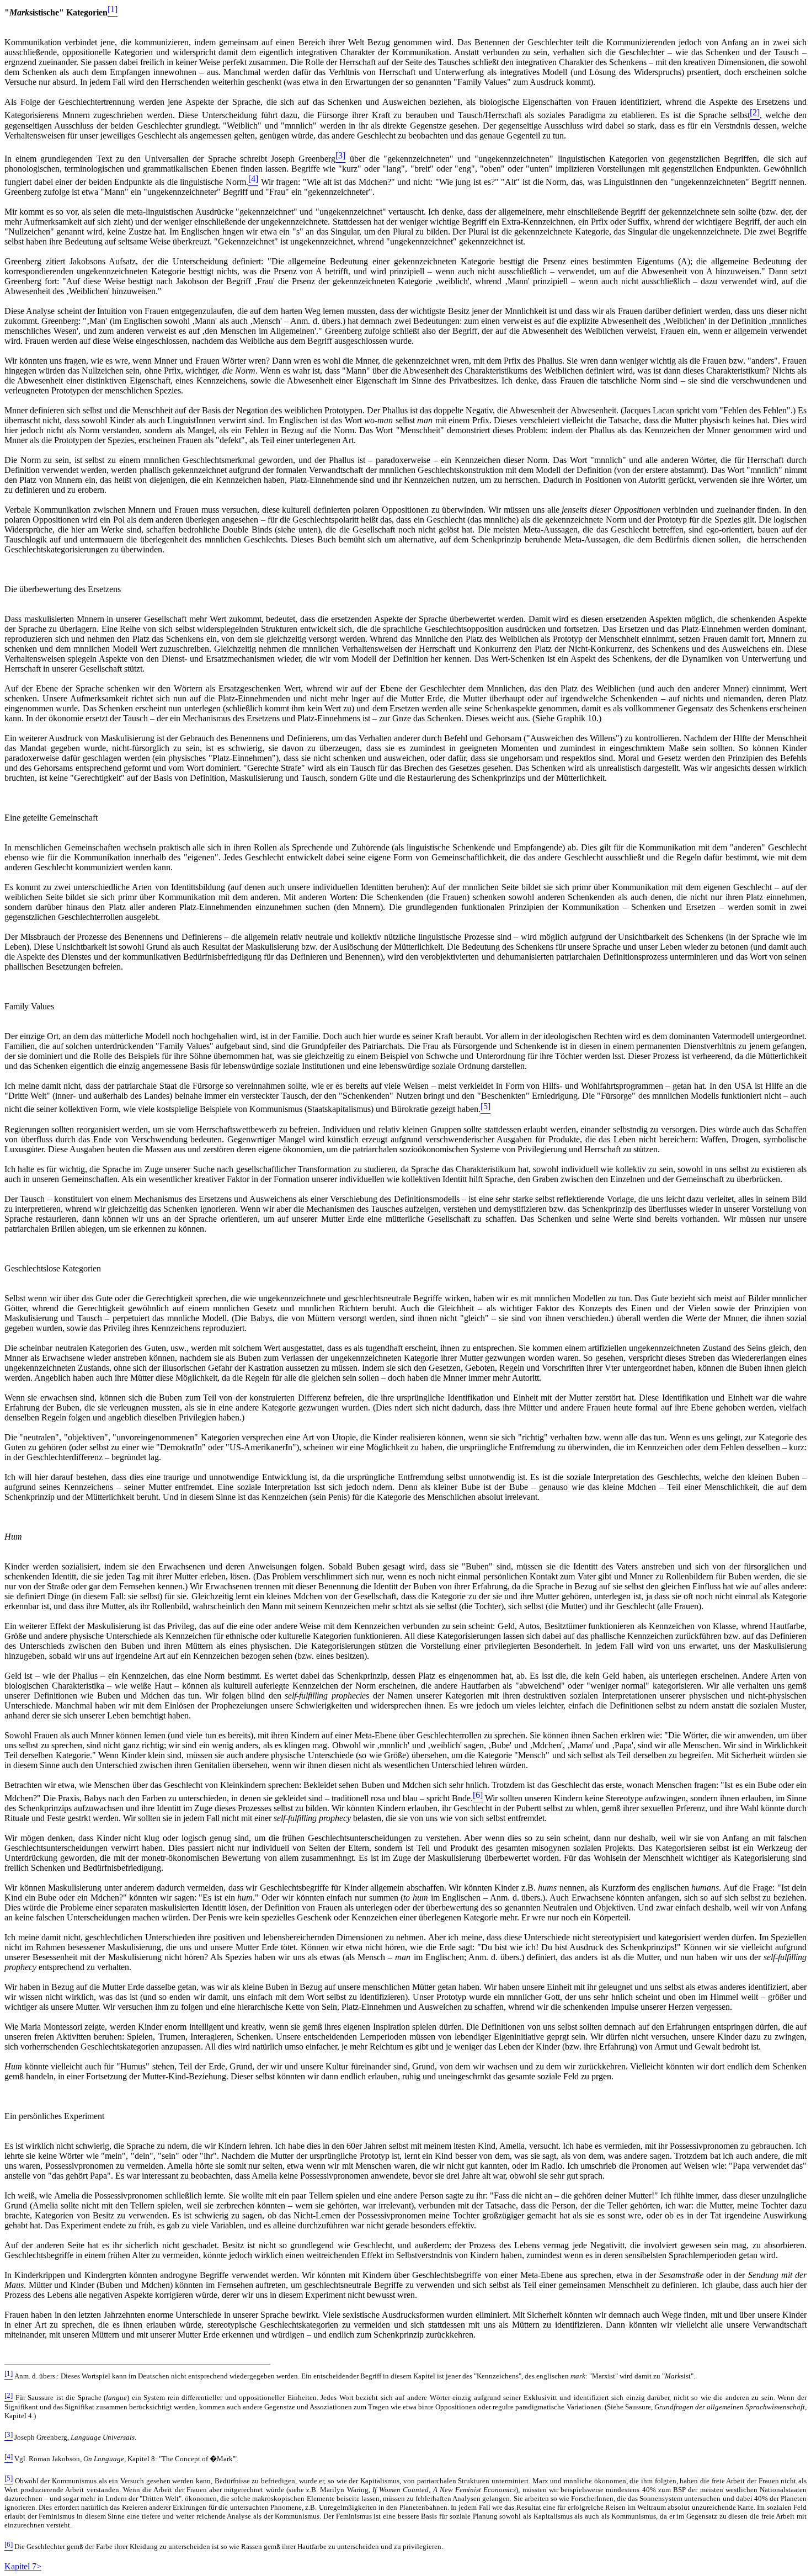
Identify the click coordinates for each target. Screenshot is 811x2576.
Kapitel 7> (23, 2566)
